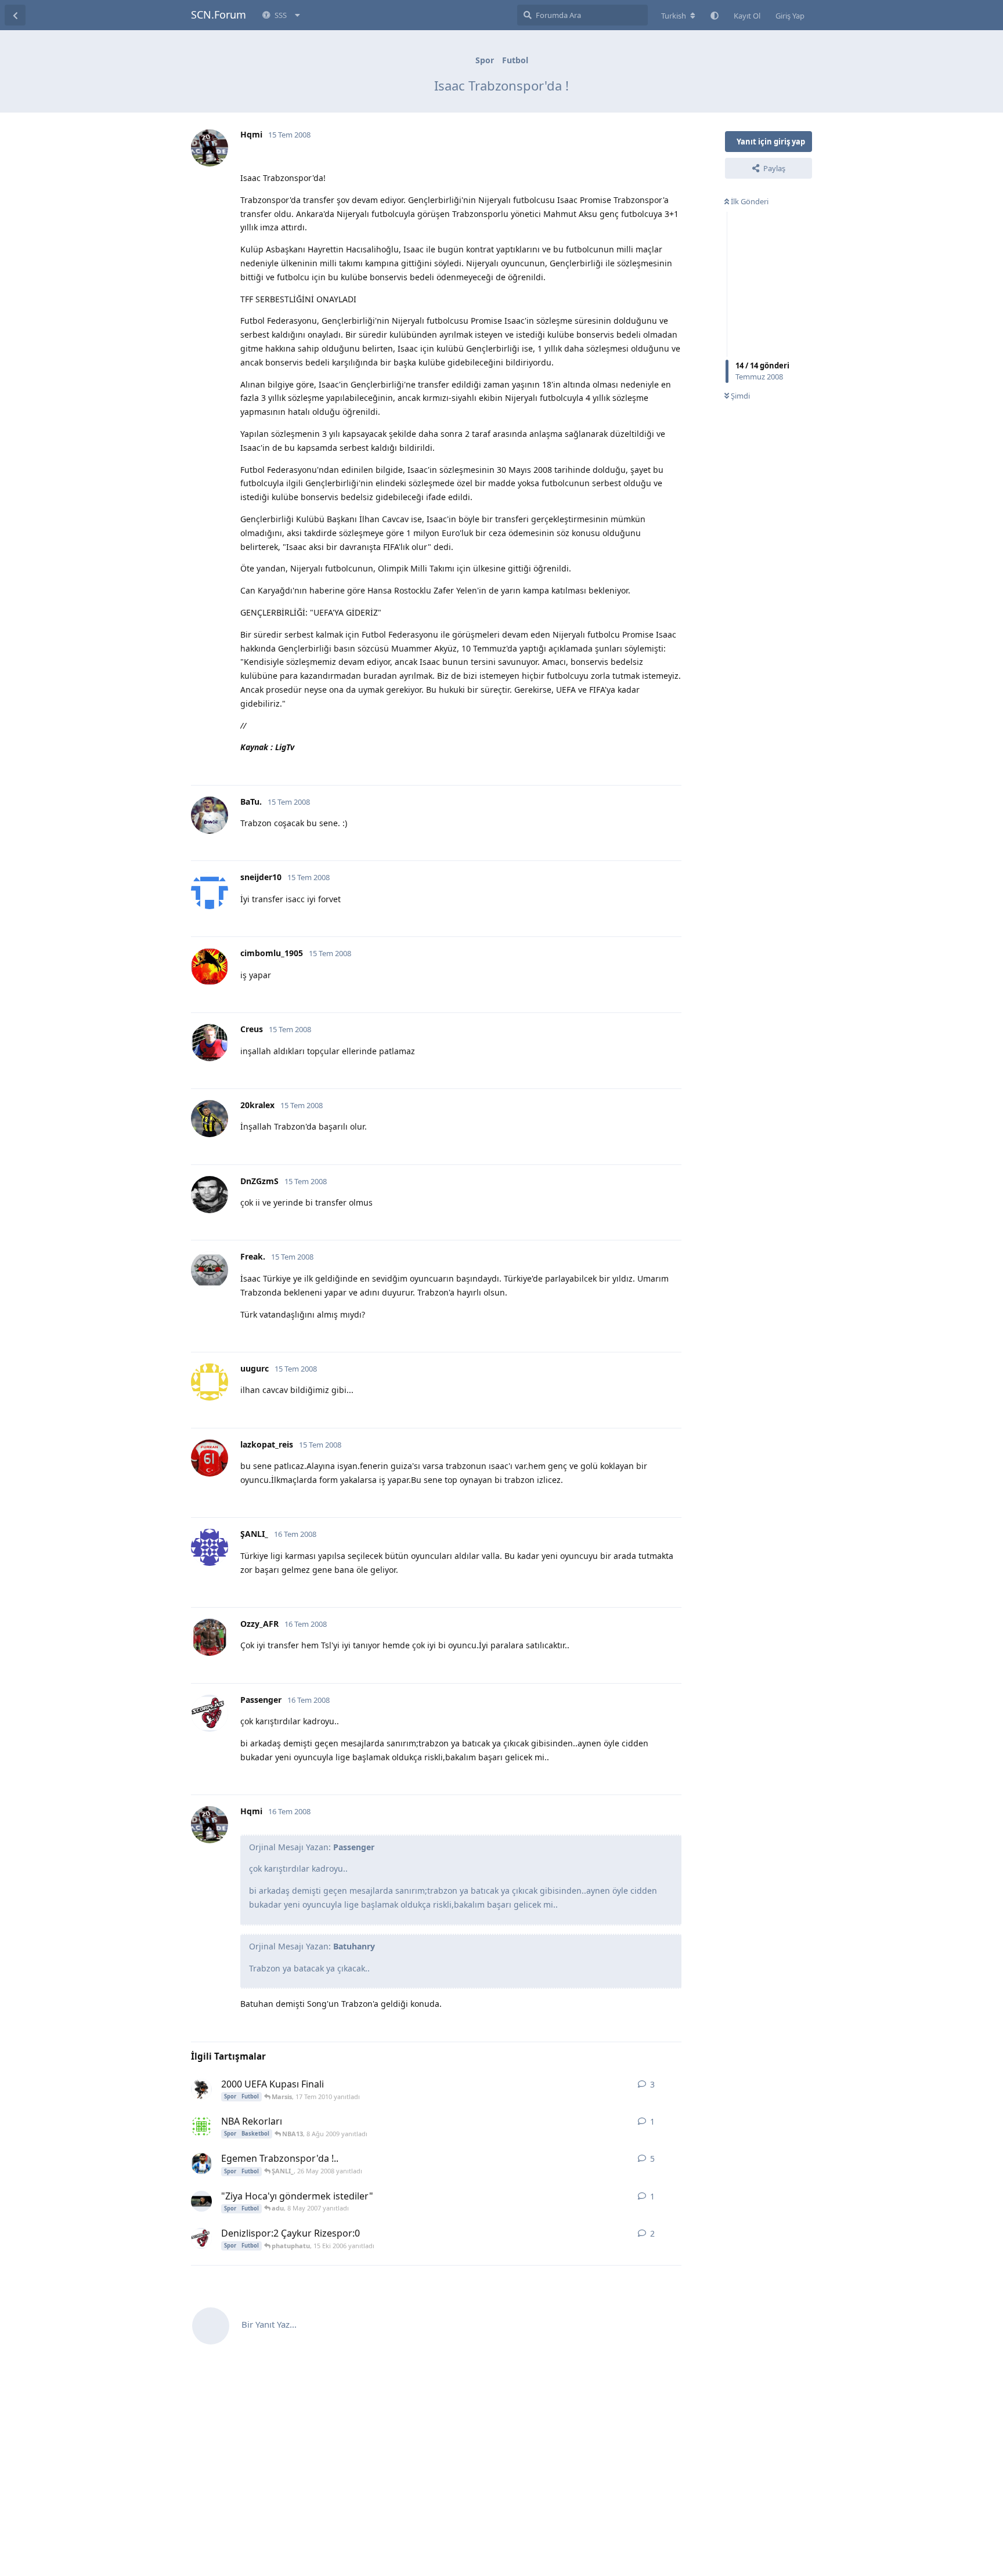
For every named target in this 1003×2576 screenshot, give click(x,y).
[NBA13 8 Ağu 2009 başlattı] (201, 2126)
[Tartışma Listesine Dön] (15, 15)
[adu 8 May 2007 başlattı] (201, 2201)
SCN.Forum (219, 15)
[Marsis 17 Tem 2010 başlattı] (201, 2089)
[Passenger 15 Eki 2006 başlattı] (201, 2238)
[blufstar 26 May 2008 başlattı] (201, 2163)
